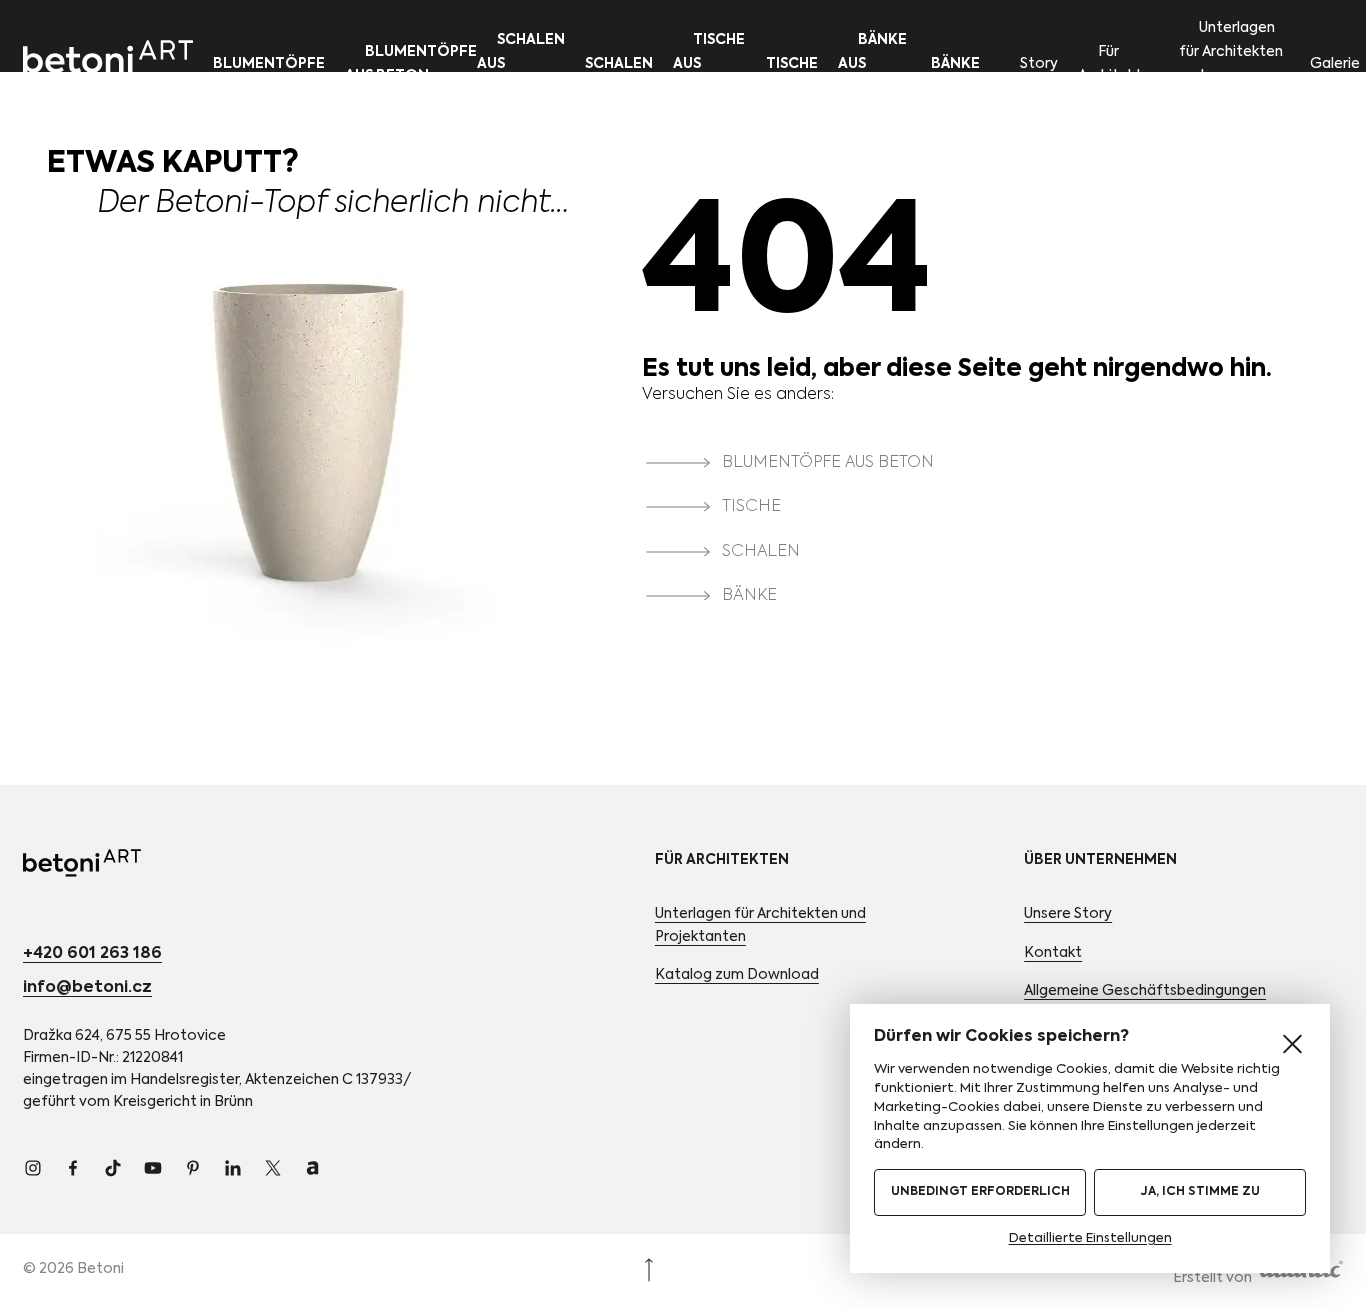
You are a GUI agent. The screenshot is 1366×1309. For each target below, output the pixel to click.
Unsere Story (1068, 914)
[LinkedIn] (233, 1168)
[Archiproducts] (313, 1168)
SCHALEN (761, 552)
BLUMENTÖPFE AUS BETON (828, 463)
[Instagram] (33, 1168)
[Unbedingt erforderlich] (1292, 1044)
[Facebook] (73, 1168)
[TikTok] (113, 1168)
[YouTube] (153, 1168)
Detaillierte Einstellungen (1090, 1238)
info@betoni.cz (87, 988)
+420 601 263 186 (92, 954)
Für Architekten (1118, 64)
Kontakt (1053, 953)
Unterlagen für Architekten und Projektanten (1231, 64)
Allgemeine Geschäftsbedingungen (1145, 991)
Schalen (619, 64)
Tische (792, 64)
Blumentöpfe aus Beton (411, 64)
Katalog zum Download (737, 975)
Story (1039, 64)
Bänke (955, 64)
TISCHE (751, 508)
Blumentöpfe (269, 64)
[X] (273, 1168)
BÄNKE (749, 596)
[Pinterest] (193, 1168)
